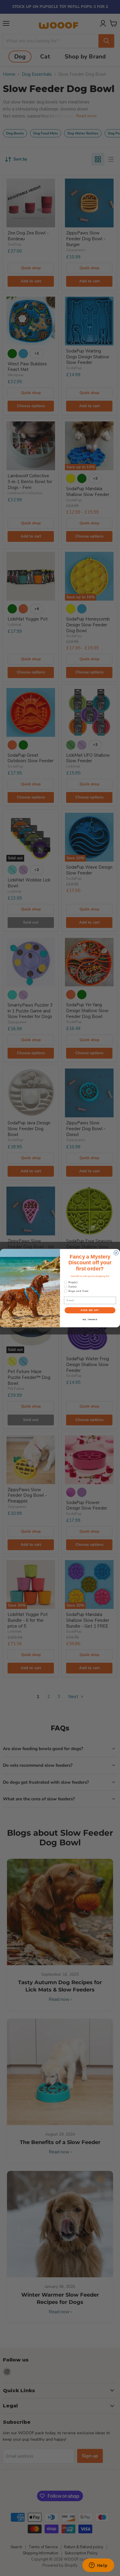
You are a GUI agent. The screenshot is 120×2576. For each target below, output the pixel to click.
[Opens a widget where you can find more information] (98, 2566)
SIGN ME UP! (90, 1310)
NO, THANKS (90, 1319)
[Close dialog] (116, 1253)
